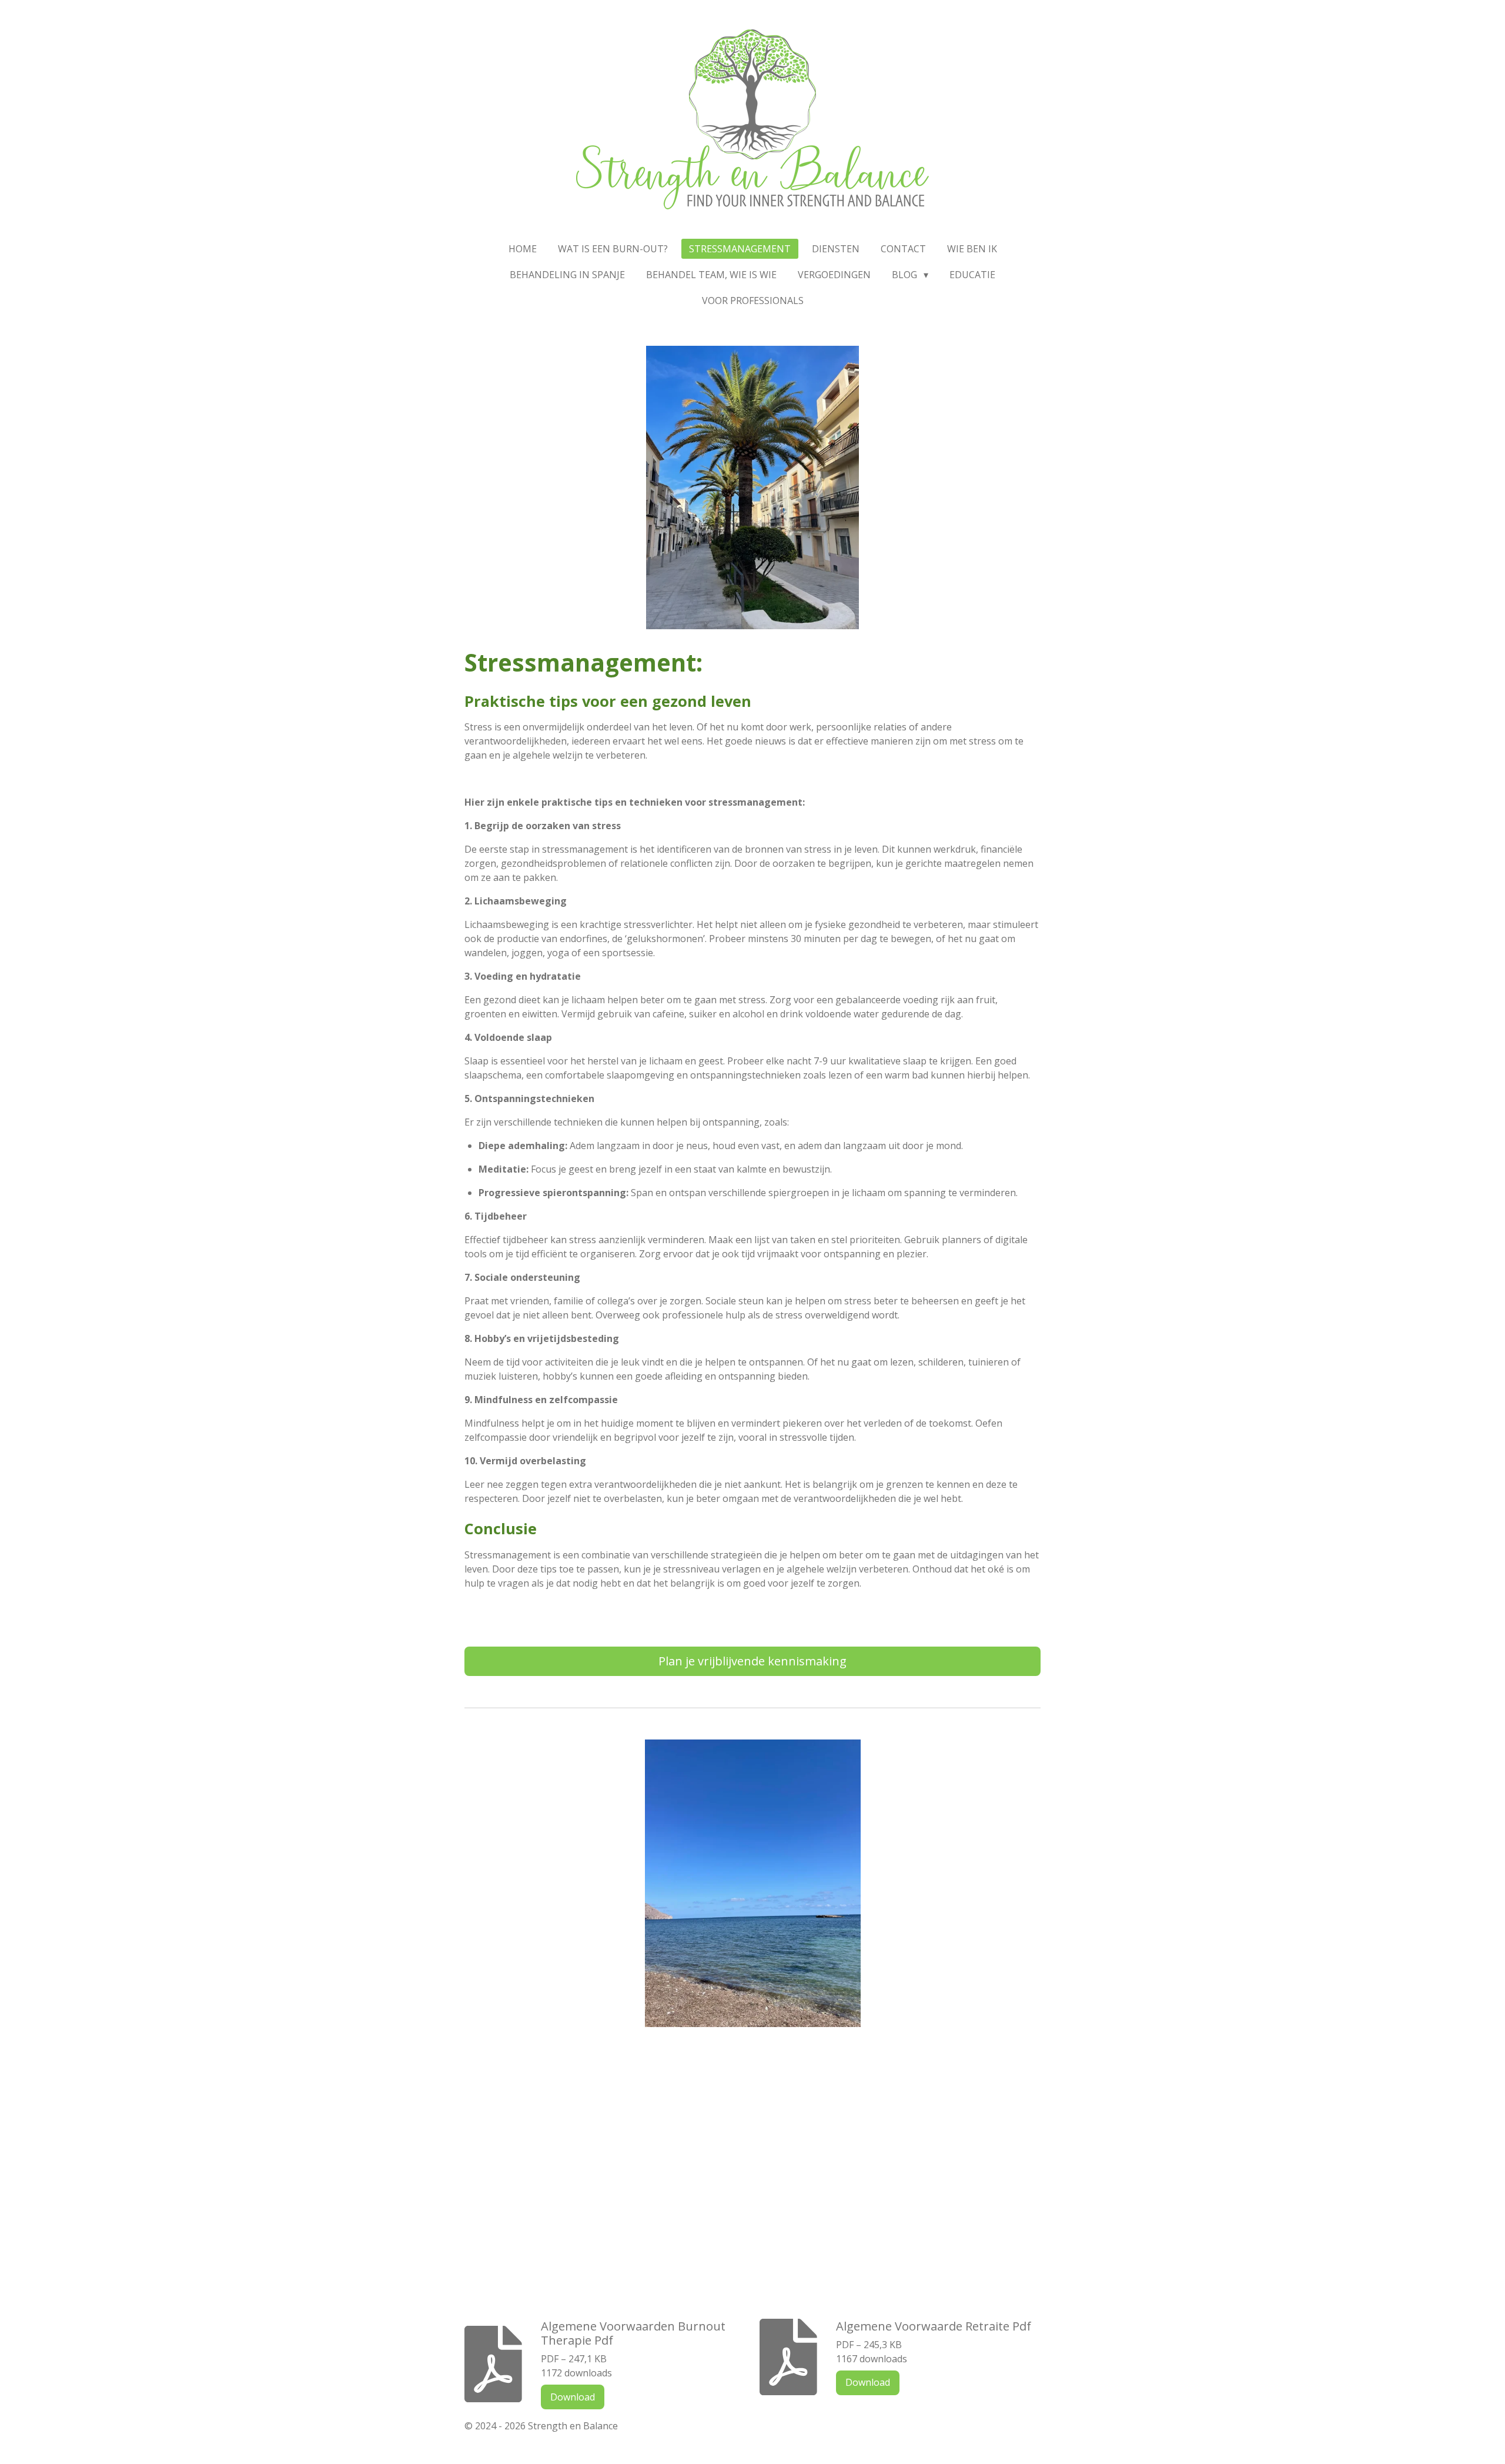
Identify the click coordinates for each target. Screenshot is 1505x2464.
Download (573, 2397)
